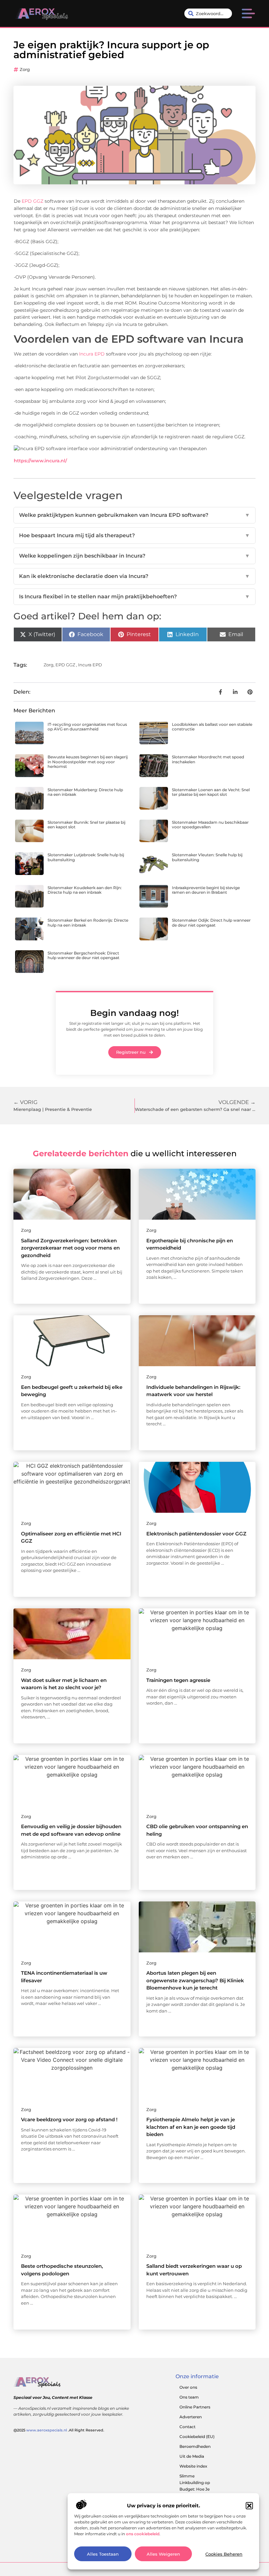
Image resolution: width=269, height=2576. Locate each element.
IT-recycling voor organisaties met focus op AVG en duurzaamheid (87, 727)
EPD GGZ (32, 201)
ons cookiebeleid (143, 2534)
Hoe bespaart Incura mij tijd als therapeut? (134, 535)
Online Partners (195, 2407)
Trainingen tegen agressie (178, 1680)
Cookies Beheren (224, 2554)
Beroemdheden (195, 2446)
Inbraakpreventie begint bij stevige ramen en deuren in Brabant (206, 890)
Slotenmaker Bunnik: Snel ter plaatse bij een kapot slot (86, 825)
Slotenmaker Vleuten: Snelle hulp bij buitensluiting (207, 857)
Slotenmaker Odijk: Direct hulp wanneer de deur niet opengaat (211, 922)
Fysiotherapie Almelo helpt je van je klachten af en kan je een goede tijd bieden (191, 2127)
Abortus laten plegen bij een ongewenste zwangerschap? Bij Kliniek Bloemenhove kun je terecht (195, 1980)
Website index (193, 2466)
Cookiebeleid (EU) (197, 2437)
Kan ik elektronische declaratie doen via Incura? (134, 576)
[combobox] (208, 13)
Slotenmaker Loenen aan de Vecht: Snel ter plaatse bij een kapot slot (211, 792)
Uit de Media (192, 2456)
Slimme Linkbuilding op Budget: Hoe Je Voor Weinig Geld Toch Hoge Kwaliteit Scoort (199, 2492)
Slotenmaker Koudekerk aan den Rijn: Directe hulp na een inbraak (85, 890)
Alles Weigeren (163, 2554)
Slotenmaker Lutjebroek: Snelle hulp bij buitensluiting (86, 857)
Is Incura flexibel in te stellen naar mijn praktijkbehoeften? (134, 597)
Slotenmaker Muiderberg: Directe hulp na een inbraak (85, 792)
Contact (187, 2427)
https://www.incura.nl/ (40, 461)
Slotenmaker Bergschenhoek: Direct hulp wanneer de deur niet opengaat (83, 955)
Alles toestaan (103, 2554)
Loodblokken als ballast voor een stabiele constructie (212, 727)
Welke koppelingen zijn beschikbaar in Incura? (134, 556)
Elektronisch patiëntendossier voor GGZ (196, 1534)
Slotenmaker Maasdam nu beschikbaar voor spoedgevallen (210, 825)
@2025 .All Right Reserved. (59, 2430)
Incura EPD (92, 354)
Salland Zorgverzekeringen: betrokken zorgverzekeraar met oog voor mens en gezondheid (70, 1248)
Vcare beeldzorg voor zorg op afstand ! (69, 2119)
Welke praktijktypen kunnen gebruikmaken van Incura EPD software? (134, 515)
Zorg (25, 69)
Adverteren (191, 2417)
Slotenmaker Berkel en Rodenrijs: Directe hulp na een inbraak (88, 922)
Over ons (188, 2387)
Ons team (189, 2397)
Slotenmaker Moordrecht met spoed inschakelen (208, 759)
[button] (249, 2506)
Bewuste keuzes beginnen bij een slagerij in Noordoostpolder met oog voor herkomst (88, 762)
